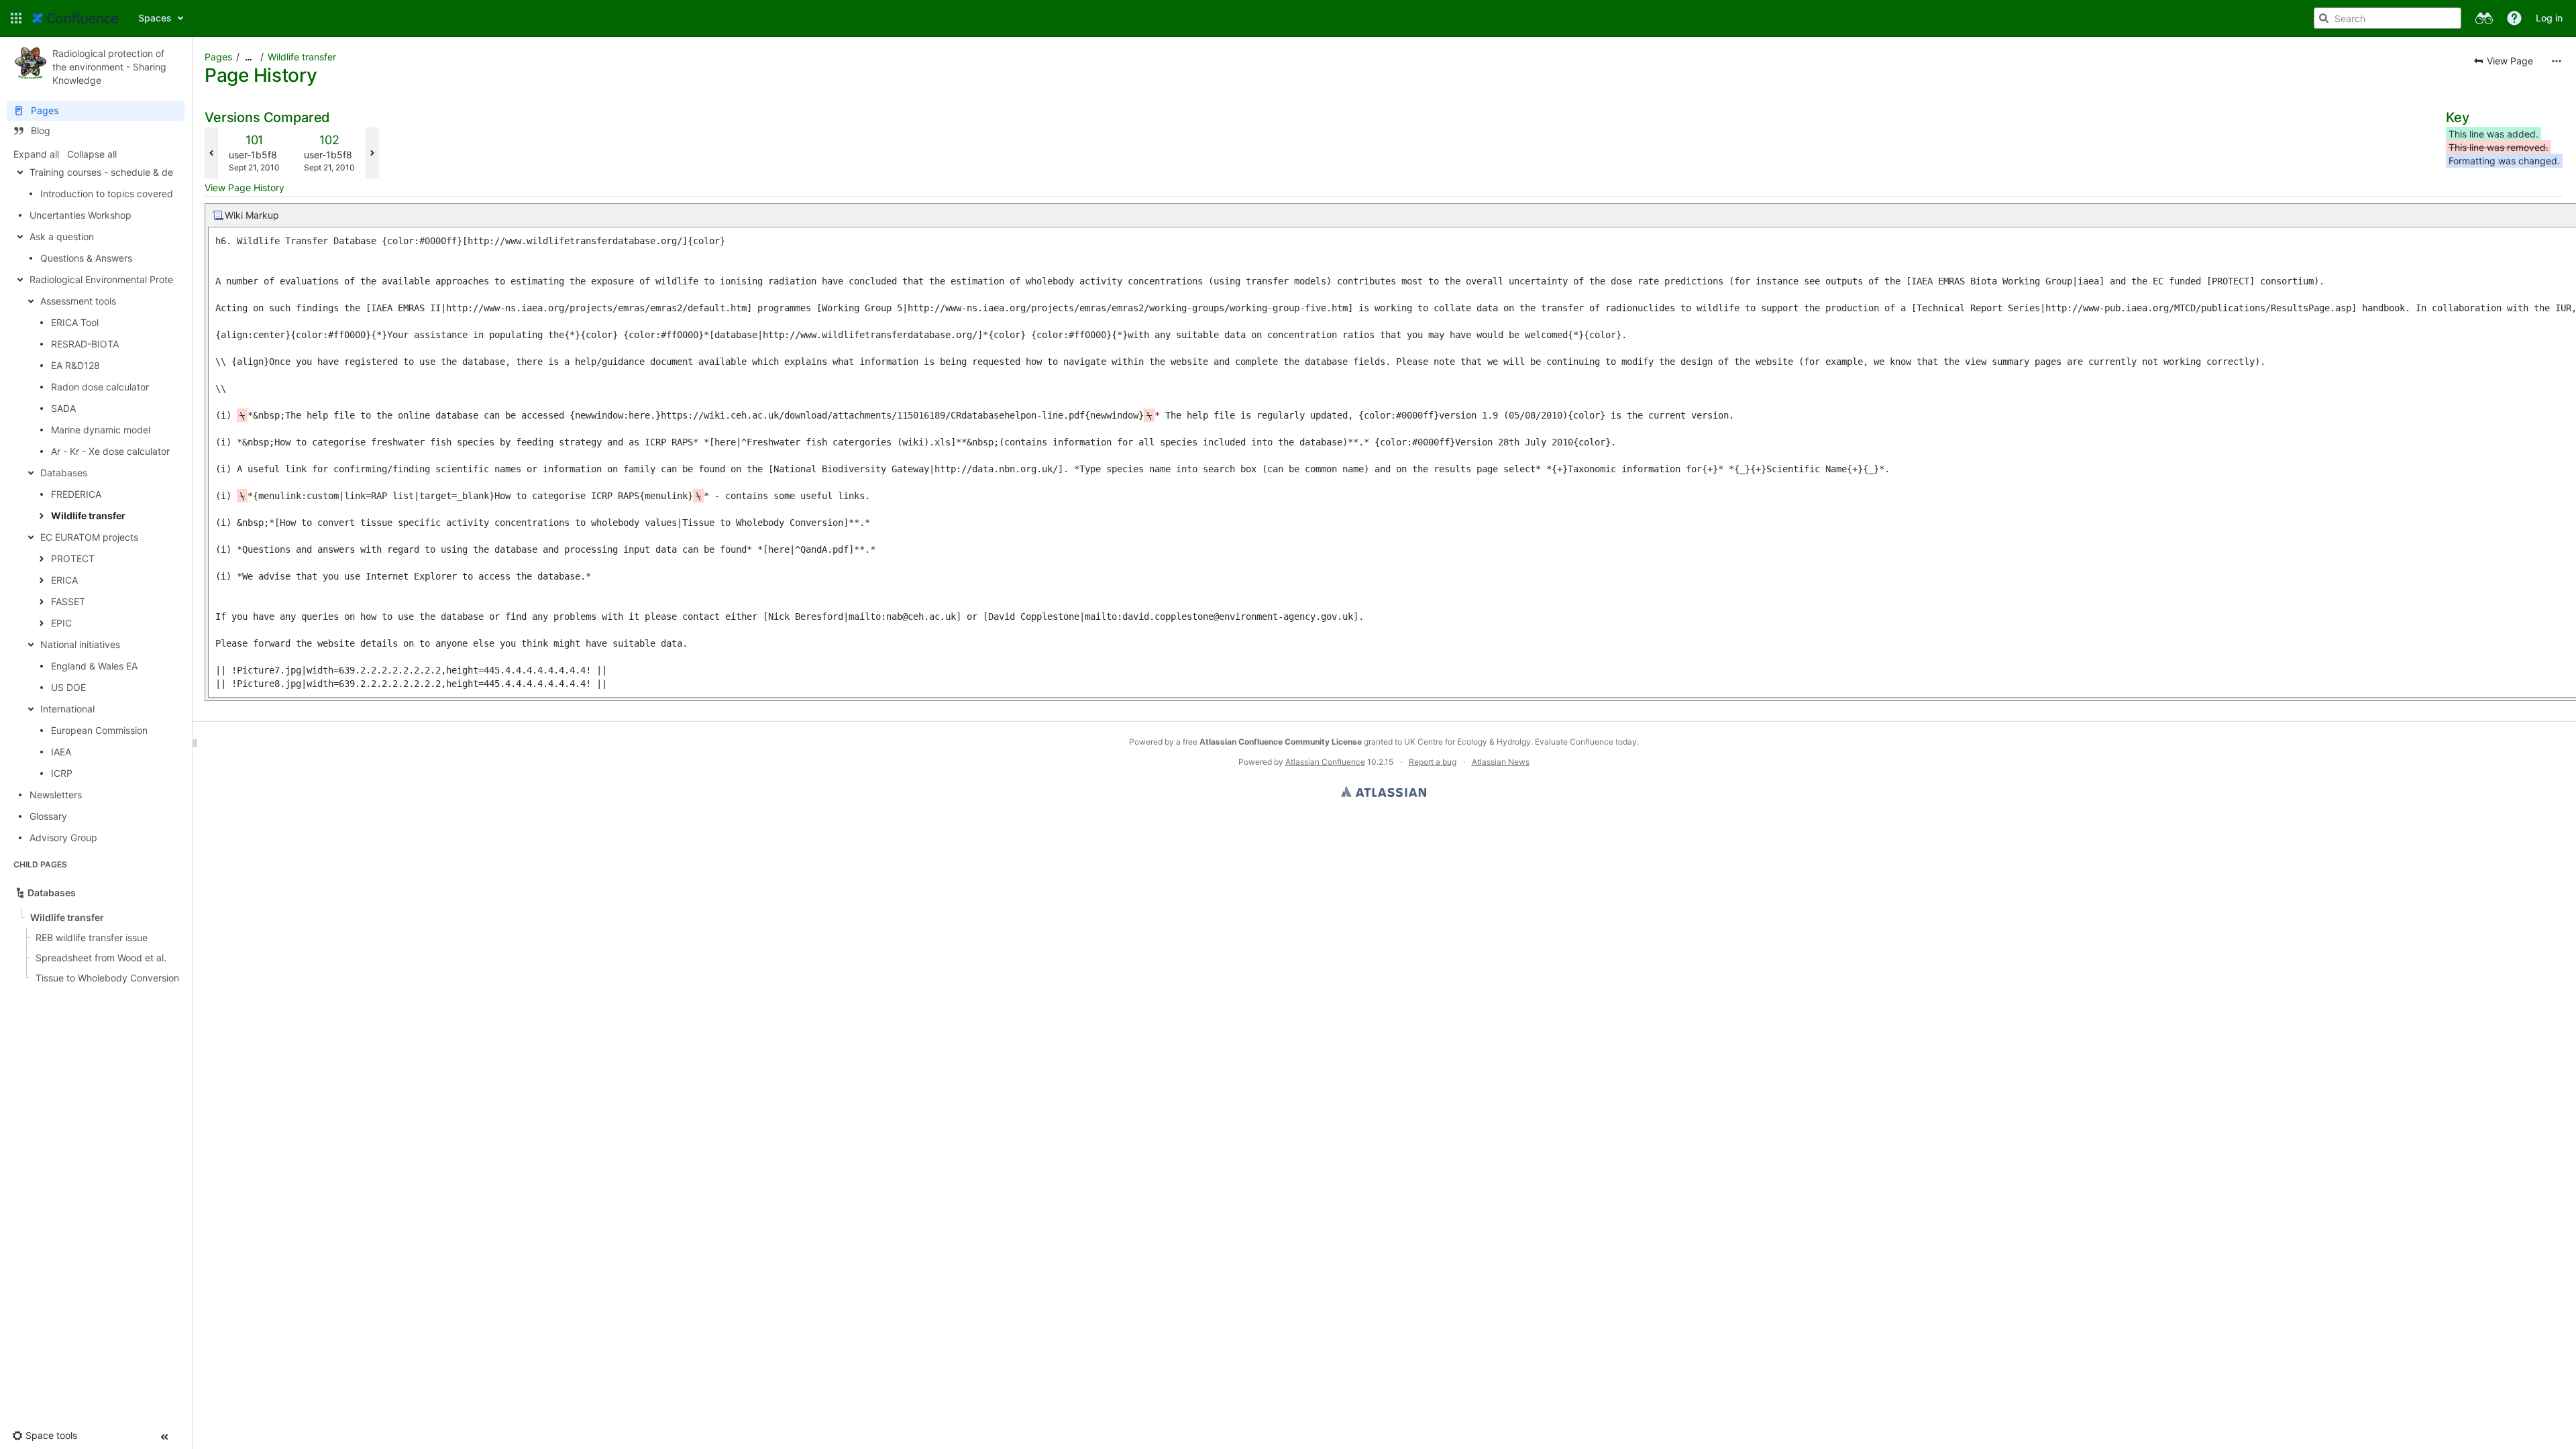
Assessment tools (78, 301)
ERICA (64, 580)
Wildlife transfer (88, 516)
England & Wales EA (94, 666)
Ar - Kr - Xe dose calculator (110, 451)
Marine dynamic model (101, 430)
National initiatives (80, 644)
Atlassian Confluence (1325, 762)
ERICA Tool (75, 322)
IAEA (61, 752)
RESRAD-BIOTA (85, 344)
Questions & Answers (86, 258)
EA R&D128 (75, 365)
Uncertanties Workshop (80, 215)
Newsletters (56, 795)
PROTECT (73, 558)
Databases (64, 473)
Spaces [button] (155, 18)
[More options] (2557, 61)
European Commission (99, 730)
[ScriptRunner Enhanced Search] (2484, 18)
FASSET (68, 601)
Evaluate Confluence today (1586, 742)
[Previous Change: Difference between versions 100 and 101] (211, 153)
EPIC (61, 623)
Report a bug (1433, 762)
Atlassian (1384, 792)
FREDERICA (76, 494)
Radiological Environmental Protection (112, 279)
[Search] (2324, 18)
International (67, 709)
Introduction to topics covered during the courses (149, 194)
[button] (16, 18)
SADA (63, 408)
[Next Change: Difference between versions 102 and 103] (372, 153)
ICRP (62, 773)
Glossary (48, 816)
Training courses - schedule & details (110, 172)
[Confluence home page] (75, 18)
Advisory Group (63, 838)
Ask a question (62, 236)
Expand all (36, 154)
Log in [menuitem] (2549, 18)
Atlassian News (1501, 762)
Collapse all (92, 154)
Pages (218, 57)
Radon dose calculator (100, 387)
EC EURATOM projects (89, 537)
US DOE (68, 687)
